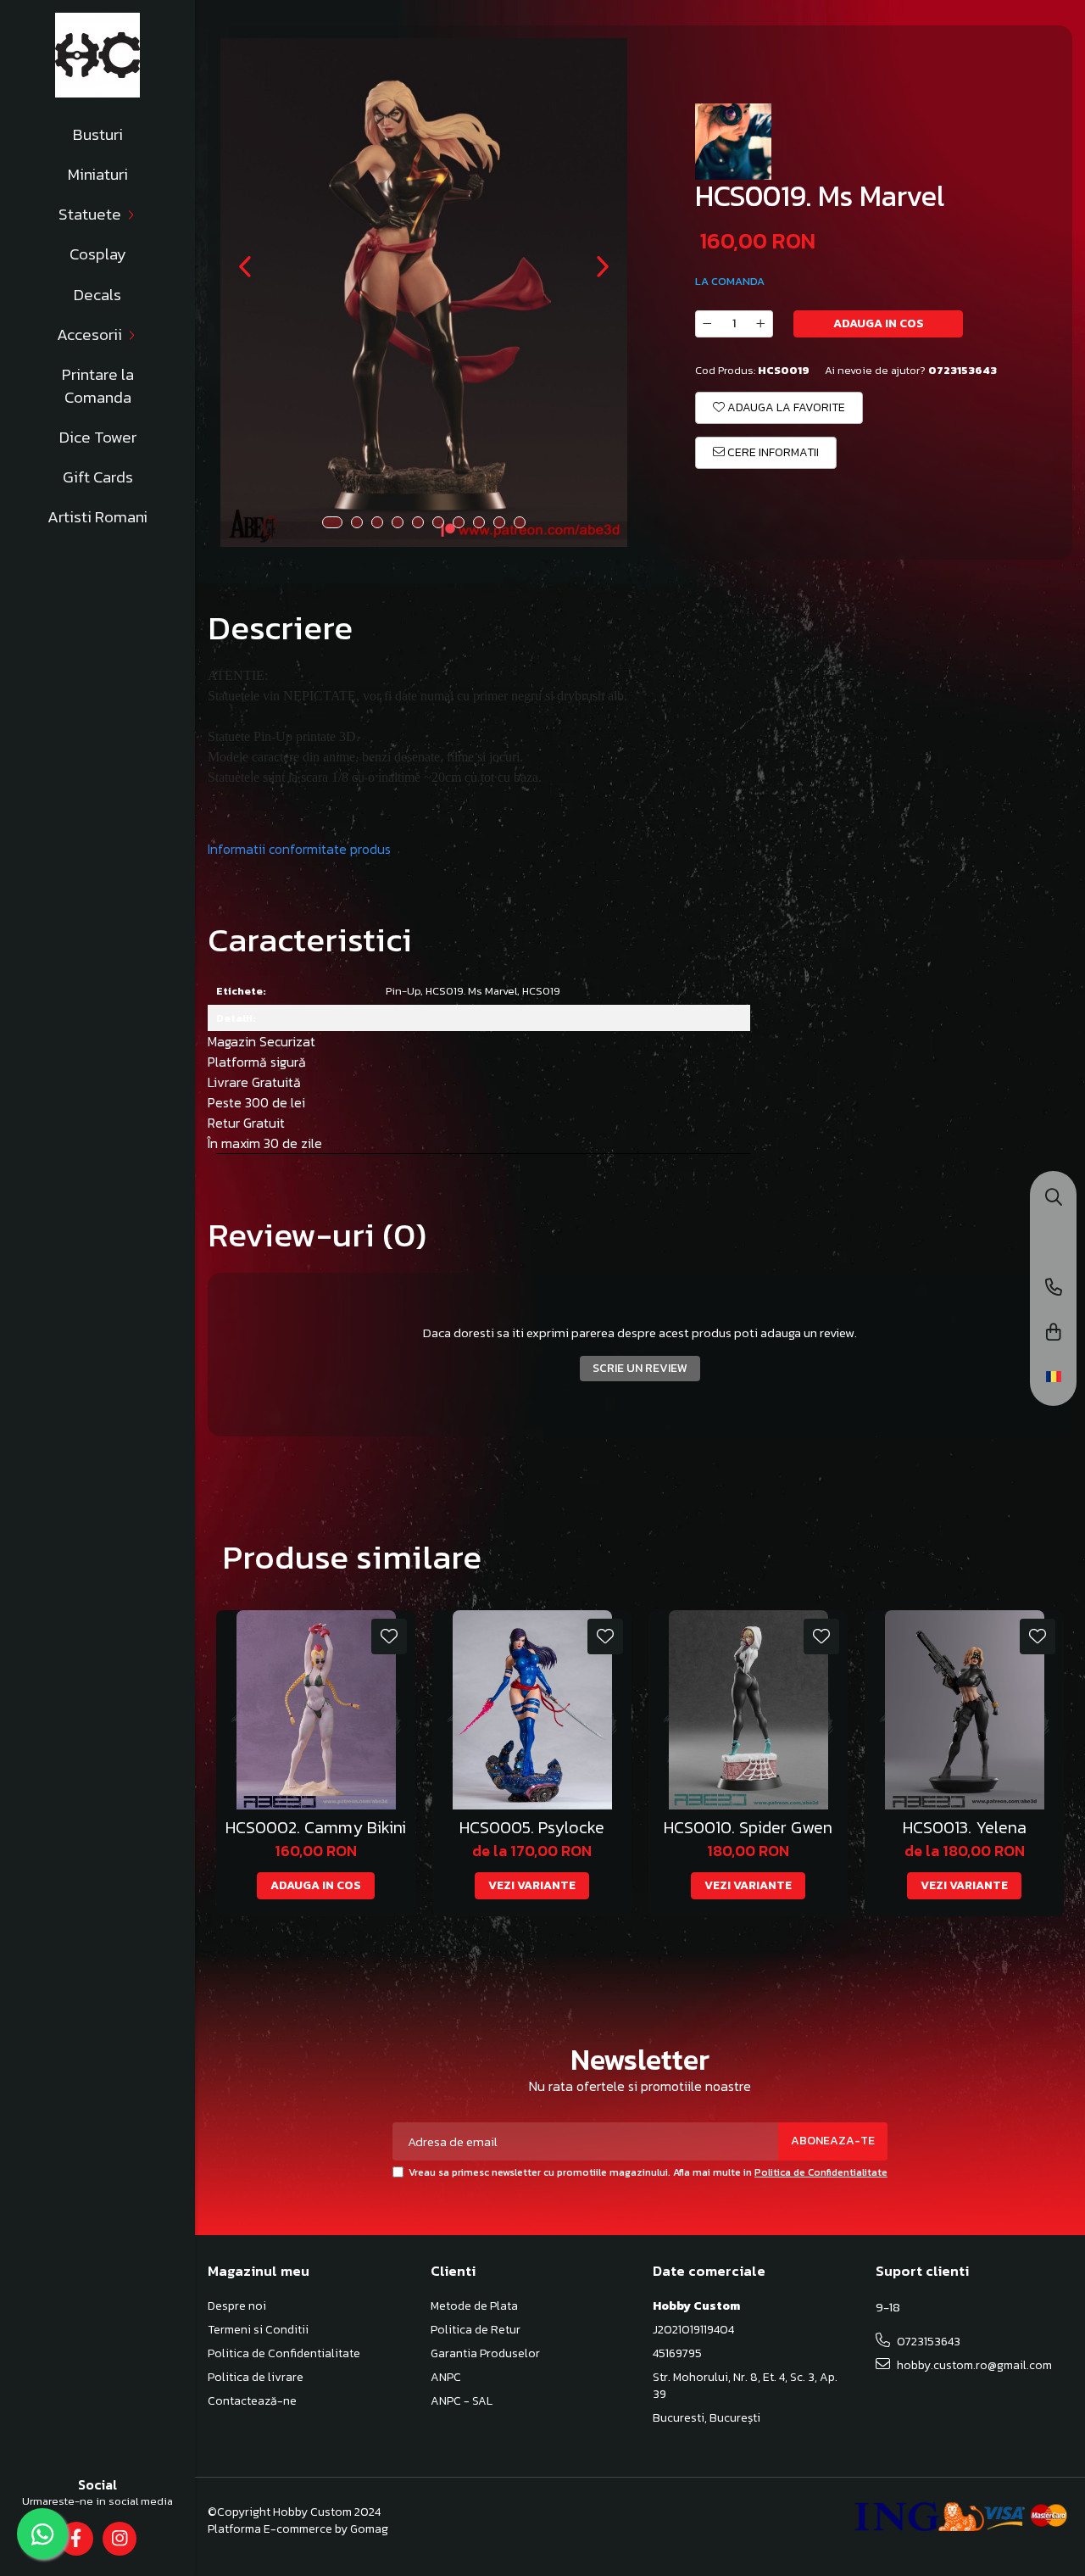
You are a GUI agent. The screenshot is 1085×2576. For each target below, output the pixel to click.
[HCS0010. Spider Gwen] (748, 1710)
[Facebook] (76, 2539)
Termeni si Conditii (258, 2330)
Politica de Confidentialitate (821, 2172)
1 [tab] (332, 522)
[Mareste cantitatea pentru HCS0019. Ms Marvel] (761, 324)
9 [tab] (499, 522)
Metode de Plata (474, 2306)
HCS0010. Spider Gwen (748, 1828)
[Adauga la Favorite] (389, 1636)
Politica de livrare (256, 2378)
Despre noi (237, 2306)
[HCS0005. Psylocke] (532, 1710)
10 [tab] (520, 522)
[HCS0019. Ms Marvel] (424, 293)
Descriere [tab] (280, 627)
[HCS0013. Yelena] (964, 1710)
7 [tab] (459, 522)
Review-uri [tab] (317, 1235)
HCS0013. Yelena (965, 1828)
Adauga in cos (879, 323)
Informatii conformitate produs (299, 849)
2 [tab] (357, 522)
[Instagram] (119, 2539)
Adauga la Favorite (785, 407)
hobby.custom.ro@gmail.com (973, 2365)
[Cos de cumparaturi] (1054, 1333)
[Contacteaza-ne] (1054, 1288)
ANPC (446, 2378)
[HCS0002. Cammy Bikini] (316, 1710)
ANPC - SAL (462, 2401)
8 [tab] (479, 522)
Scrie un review (640, 1368)
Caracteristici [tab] (310, 940)
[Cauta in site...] (1054, 1199)
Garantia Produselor (485, 2354)
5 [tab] (418, 522)
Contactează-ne (252, 2401)
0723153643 (927, 2342)
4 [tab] (398, 522)
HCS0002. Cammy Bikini (316, 1828)
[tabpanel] (424, 293)
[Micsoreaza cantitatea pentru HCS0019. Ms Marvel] (707, 324)
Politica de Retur (476, 2330)
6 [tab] (438, 522)
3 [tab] (377, 522)
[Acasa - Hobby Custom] (97, 55)
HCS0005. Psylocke (532, 1828)
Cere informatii (772, 452)
